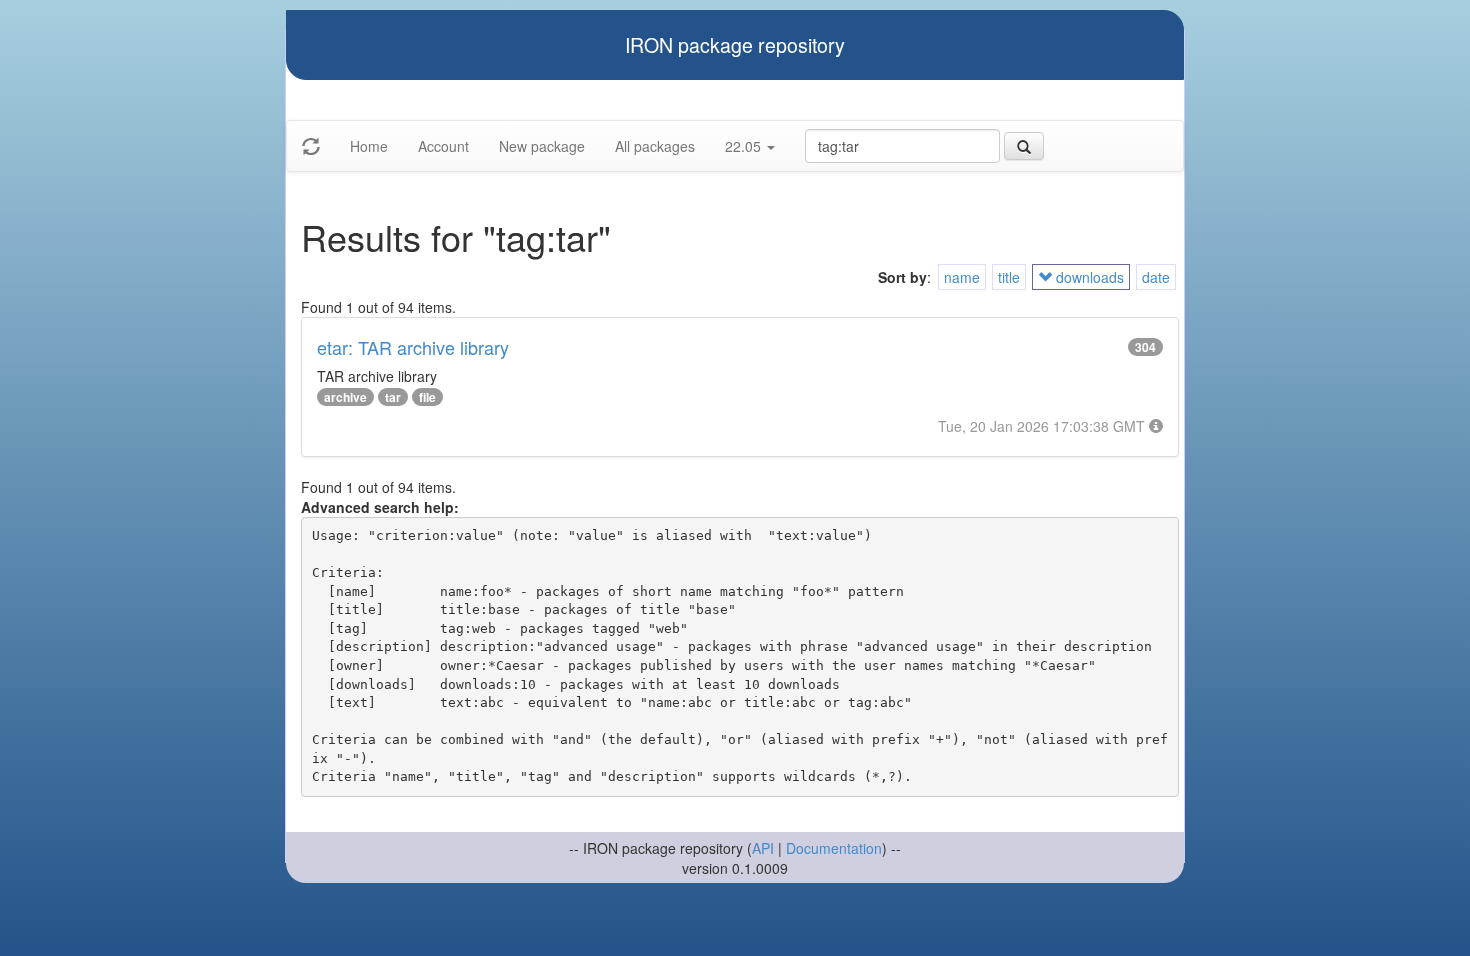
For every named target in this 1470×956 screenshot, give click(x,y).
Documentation (834, 848)
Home (369, 146)
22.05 (745, 146)
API (763, 848)
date (1156, 277)
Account (443, 146)
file (427, 397)
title (1009, 277)
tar (393, 397)
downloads (1088, 277)
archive (345, 397)
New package (542, 146)
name (962, 277)
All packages (655, 146)
